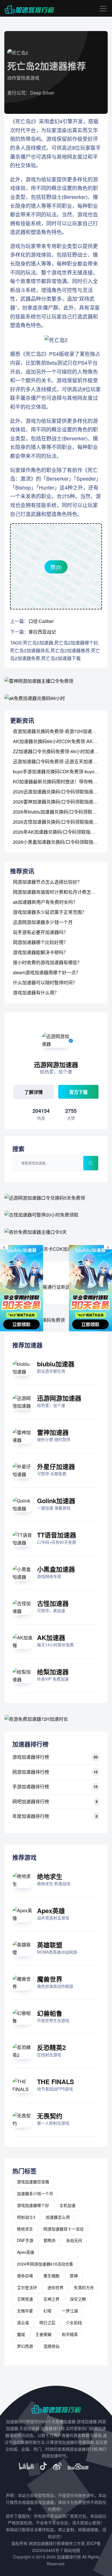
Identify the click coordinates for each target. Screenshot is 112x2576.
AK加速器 (51, 1637)
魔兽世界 (50, 1979)
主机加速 (67, 2205)
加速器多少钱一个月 (35, 2193)
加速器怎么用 (58, 2217)
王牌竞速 (25, 2299)
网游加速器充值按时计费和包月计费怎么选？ (59, 892)
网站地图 (72, 2550)
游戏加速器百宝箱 (33, 2182)
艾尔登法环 (27, 2287)
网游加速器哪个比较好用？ (40, 942)
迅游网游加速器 (59, 1398)
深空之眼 (78, 2299)
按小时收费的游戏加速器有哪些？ (47, 962)
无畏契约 (50, 2116)
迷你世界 (55, 2287)
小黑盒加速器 (56, 1569)
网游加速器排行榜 (31, 1772)
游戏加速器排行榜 (31, 1757)
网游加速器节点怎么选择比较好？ (47, 882)
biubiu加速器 (56, 1364)
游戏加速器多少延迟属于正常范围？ (50, 912)
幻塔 (47, 2311)
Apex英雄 (51, 1911)
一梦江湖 (70, 2311)
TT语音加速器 (57, 1535)
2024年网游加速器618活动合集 (45, 2264)
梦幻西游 (25, 2346)
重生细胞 (51, 2276)
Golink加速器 (56, 1501)
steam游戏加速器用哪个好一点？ (47, 972)
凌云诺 (23, 2322)
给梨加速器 (53, 1672)
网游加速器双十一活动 (63, 2229)
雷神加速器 (53, 1432)
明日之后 (47, 2322)
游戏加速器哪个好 (33, 2205)
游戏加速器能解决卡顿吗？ (40, 952)
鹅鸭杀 (50, 2240)
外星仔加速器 (56, 1466)
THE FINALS (56, 2082)
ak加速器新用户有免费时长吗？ (45, 902)
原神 (74, 2276)
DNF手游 (25, 2240)
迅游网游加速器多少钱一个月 (43, 922)
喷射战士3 (26, 2217)
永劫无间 (74, 2240)
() (56, 567)
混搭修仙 (51, 2346)
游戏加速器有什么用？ (36, 992)
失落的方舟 (84, 2287)
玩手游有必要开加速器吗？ (40, 932)
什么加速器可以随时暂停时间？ (45, 982)
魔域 (21, 2334)
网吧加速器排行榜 (31, 1801)
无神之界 (51, 2299)
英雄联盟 (50, 1945)
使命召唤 (25, 2276)
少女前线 (74, 2322)
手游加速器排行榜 (31, 1786)
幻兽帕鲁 (50, 2013)
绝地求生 (50, 1876)
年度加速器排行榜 (31, 1816)
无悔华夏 (25, 2311)
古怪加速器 (53, 1603)
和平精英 (70, 2334)
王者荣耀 (43, 2334)
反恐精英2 (51, 2047)
